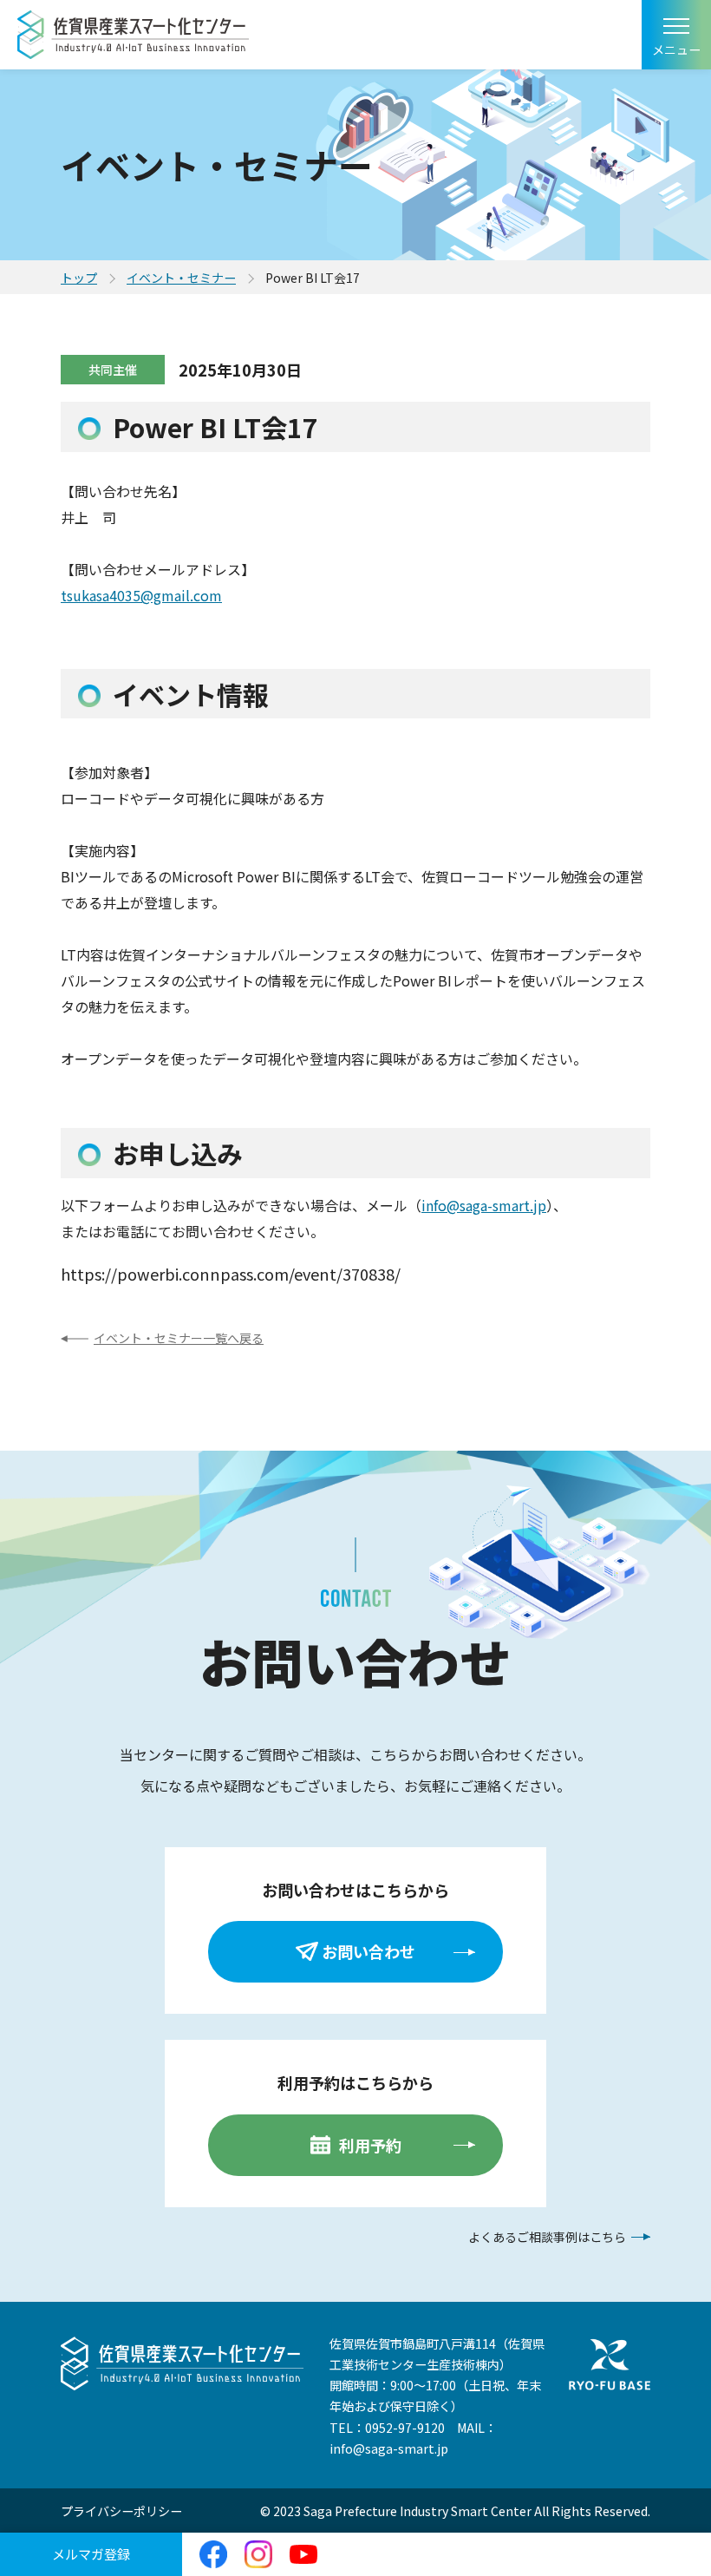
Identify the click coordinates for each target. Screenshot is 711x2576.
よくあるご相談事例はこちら (547, 2237)
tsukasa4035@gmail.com (141, 595)
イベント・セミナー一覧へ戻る (179, 1338)
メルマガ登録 (91, 2554)
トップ (79, 278)
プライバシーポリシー (121, 2511)
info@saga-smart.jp (484, 1205)
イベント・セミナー (181, 278)
